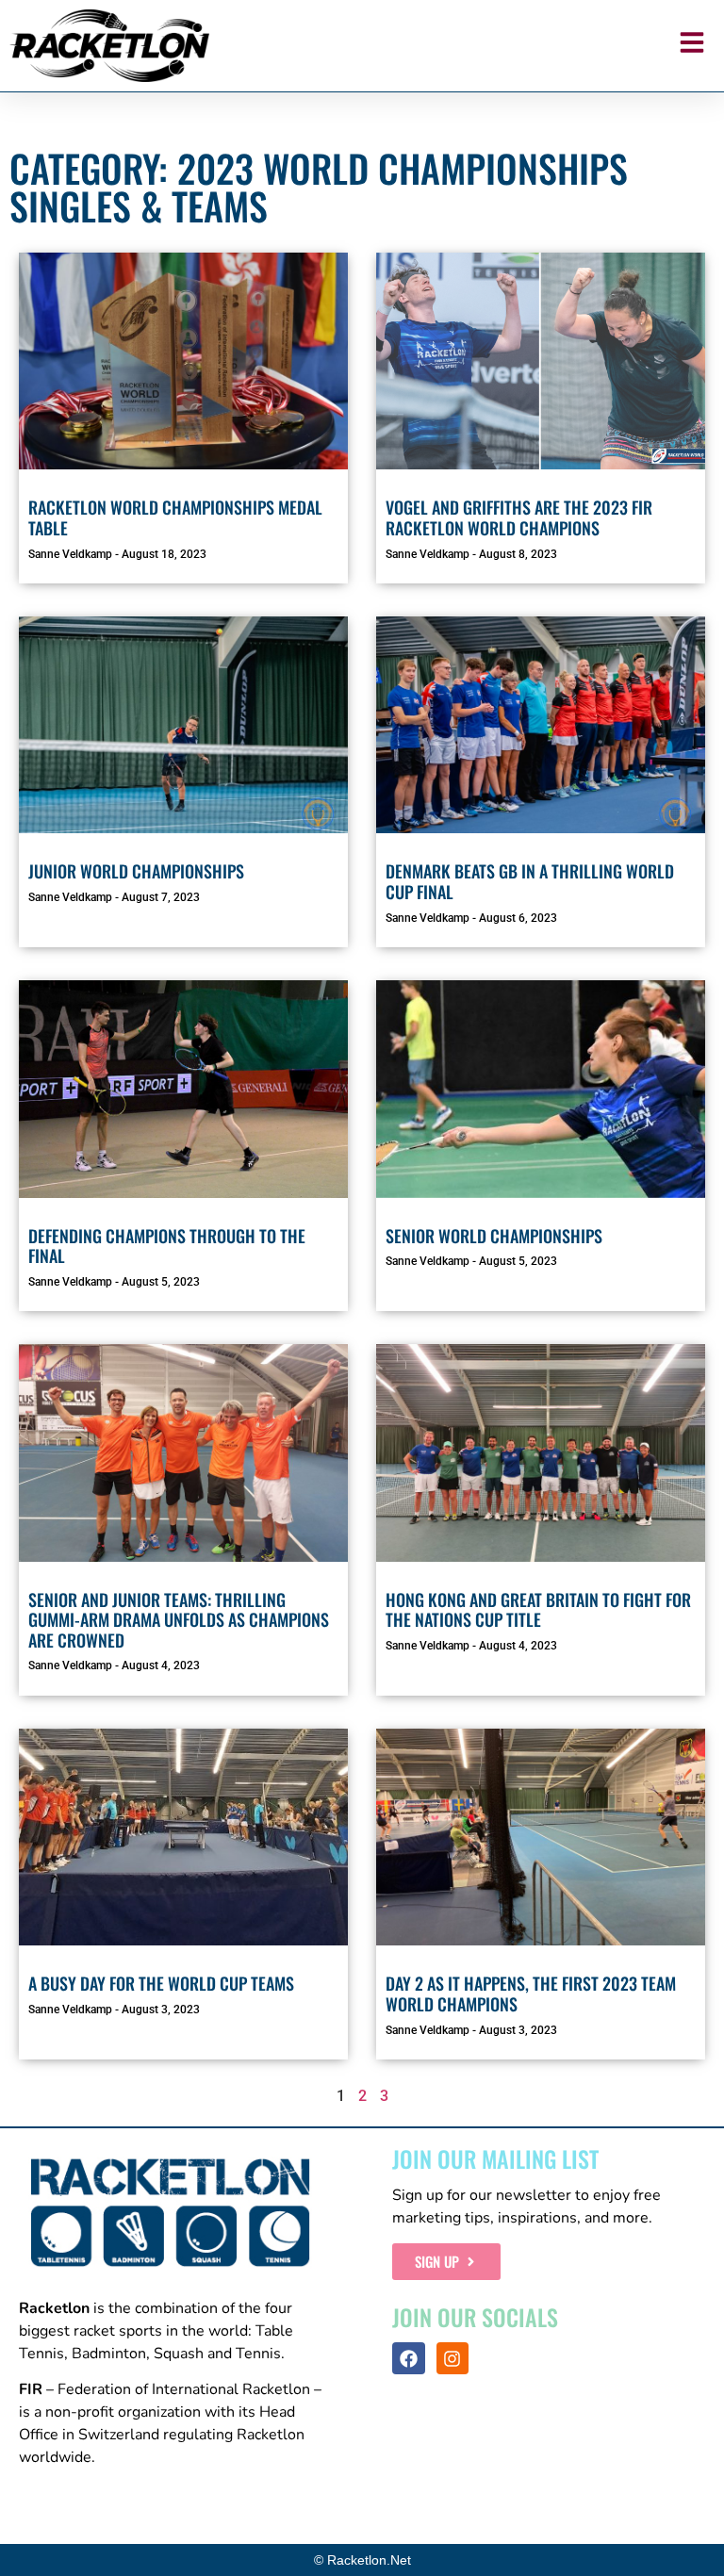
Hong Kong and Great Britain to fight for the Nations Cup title (538, 1610)
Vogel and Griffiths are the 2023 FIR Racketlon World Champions (519, 517)
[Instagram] (452, 2358)
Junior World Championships (136, 871)
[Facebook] (408, 2358)
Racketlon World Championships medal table (175, 517)
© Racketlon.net (362, 2560)
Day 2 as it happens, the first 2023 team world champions (531, 1994)
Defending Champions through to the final (167, 1246)
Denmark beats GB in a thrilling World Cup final (530, 881)
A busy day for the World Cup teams (161, 1983)
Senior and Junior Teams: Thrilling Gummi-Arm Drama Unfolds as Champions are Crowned (179, 1620)
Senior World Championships (494, 1236)
